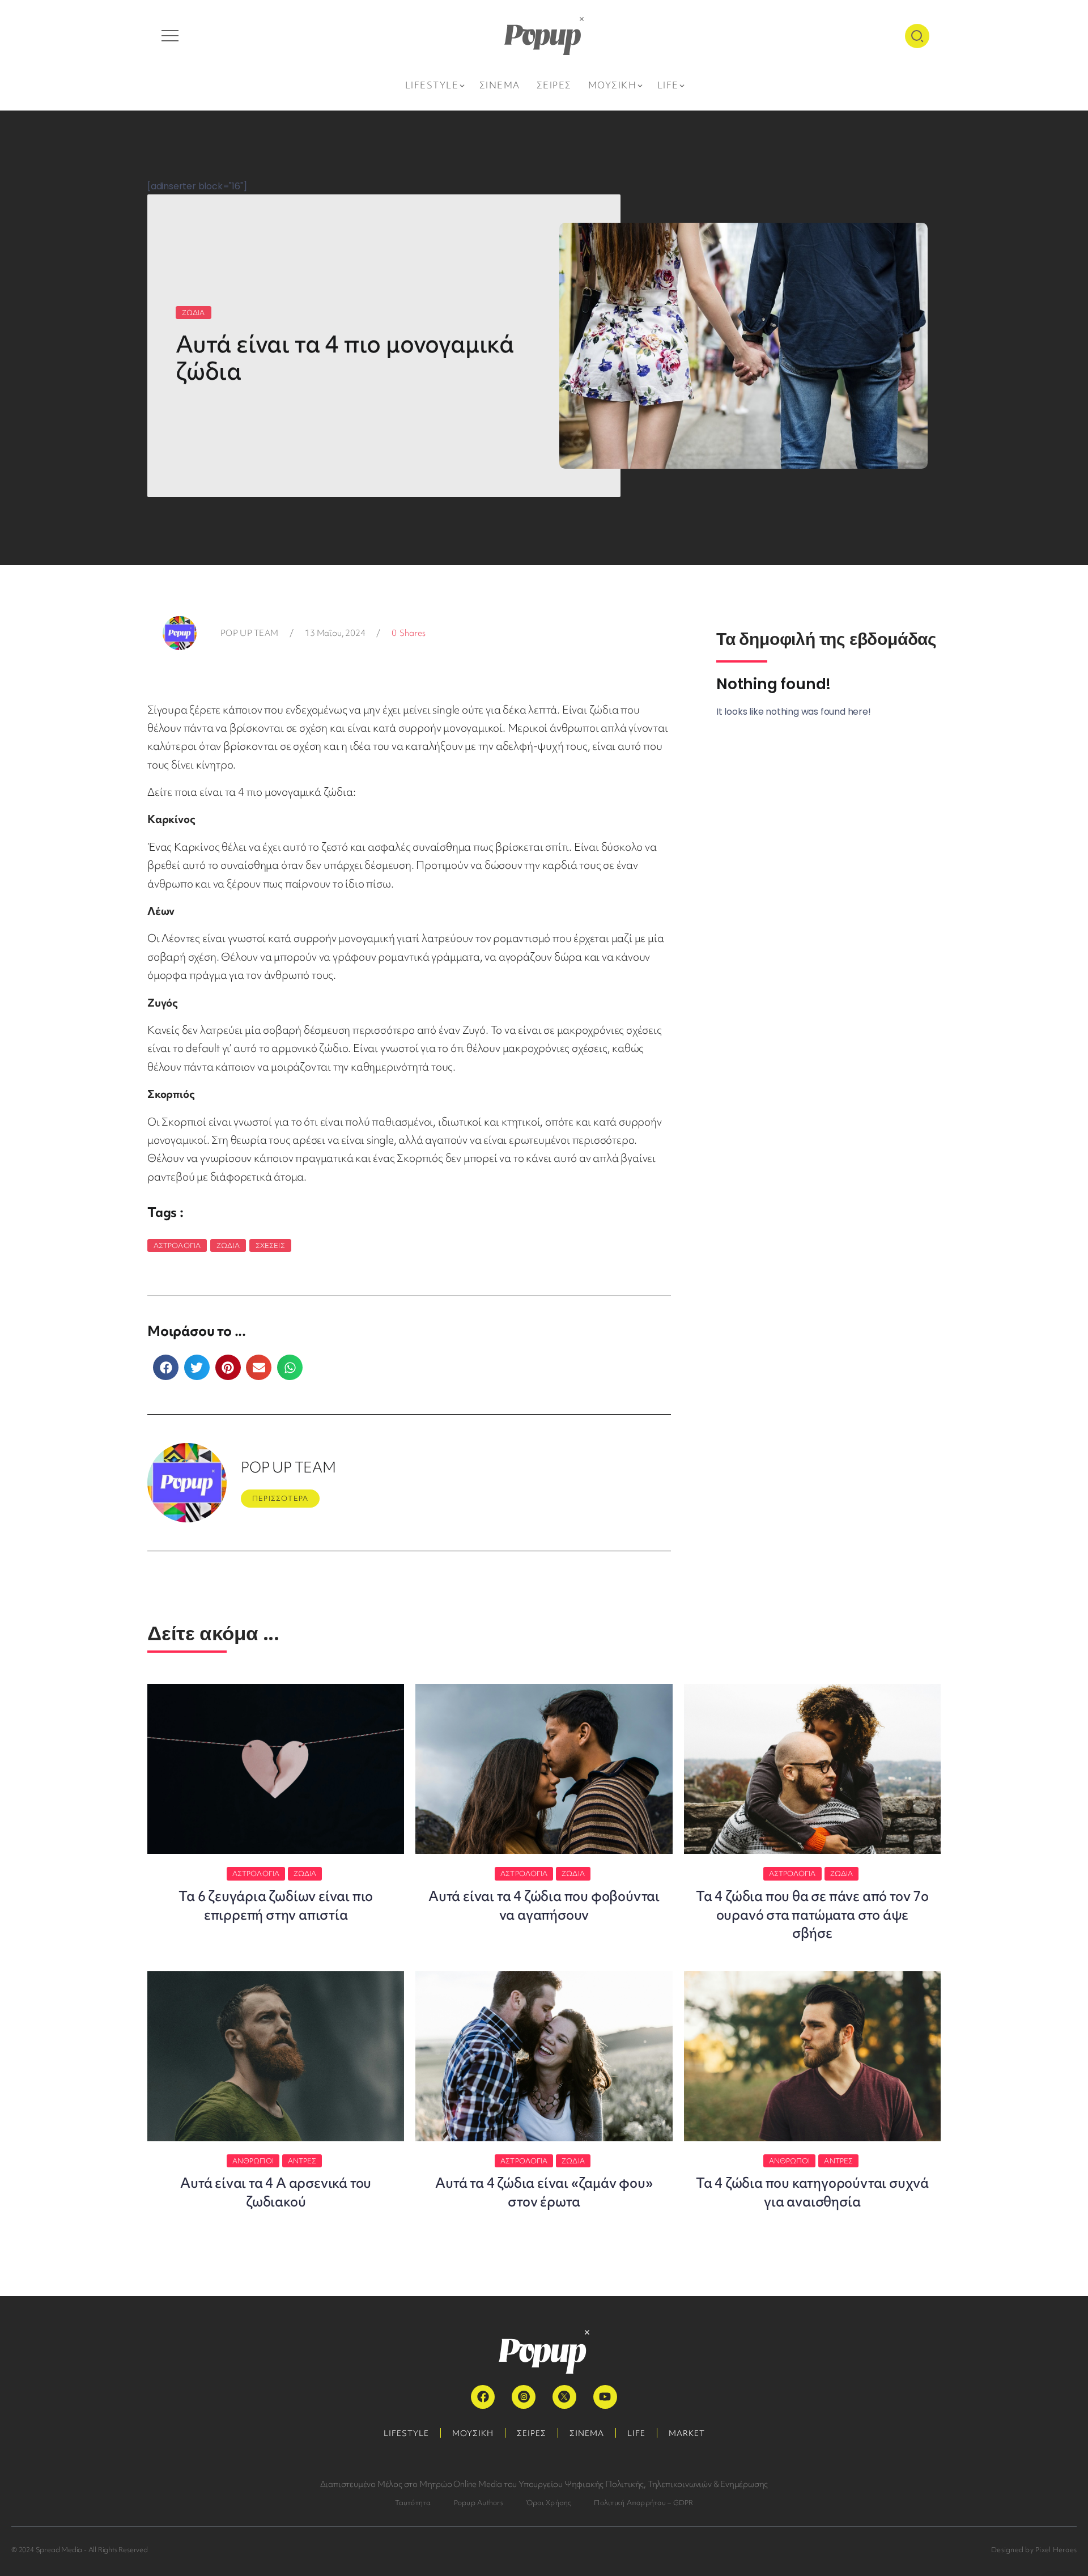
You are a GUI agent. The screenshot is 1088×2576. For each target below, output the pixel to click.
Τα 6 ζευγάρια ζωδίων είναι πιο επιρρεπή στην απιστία (276, 1905)
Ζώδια (228, 1245)
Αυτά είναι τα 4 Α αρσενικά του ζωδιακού (276, 2192)
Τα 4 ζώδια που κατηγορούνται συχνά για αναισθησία (812, 2192)
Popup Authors (479, 2503)
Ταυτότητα (413, 2503)
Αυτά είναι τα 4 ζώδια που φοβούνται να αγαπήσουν (544, 1905)
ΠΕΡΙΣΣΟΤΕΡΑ (280, 1498)
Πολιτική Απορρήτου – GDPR (643, 2503)
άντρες (302, 2161)
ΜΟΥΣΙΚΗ (473, 2433)
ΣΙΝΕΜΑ (587, 2433)
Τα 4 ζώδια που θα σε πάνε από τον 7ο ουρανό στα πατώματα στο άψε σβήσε (812, 1915)
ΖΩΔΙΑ (194, 313)
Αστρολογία (177, 1245)
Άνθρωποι (253, 2161)
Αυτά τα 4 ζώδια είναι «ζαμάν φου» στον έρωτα (544, 2192)
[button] (166, 1367)
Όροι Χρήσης (549, 2503)
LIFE (636, 2433)
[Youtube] (605, 2397)
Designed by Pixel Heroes (1034, 2550)
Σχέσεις (270, 1245)
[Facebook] (483, 2397)
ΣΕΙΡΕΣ (532, 2433)
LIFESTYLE (406, 2433)
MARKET (687, 2433)
